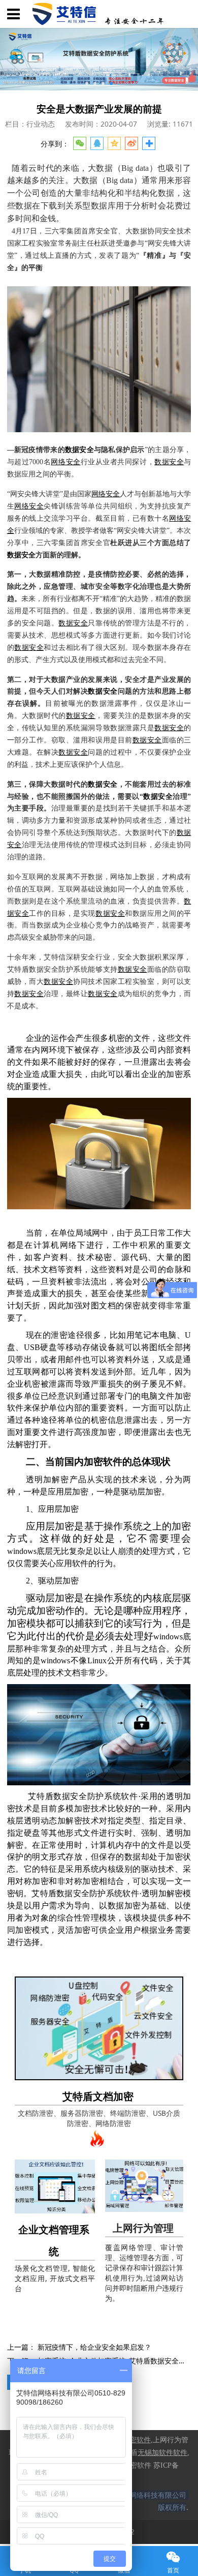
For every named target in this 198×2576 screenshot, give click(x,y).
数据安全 (79, 450)
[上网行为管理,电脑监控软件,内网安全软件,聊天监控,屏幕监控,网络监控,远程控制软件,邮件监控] (144, 2186)
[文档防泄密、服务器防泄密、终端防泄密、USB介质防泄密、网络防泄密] (99, 2028)
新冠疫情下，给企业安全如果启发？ (94, 2347)
